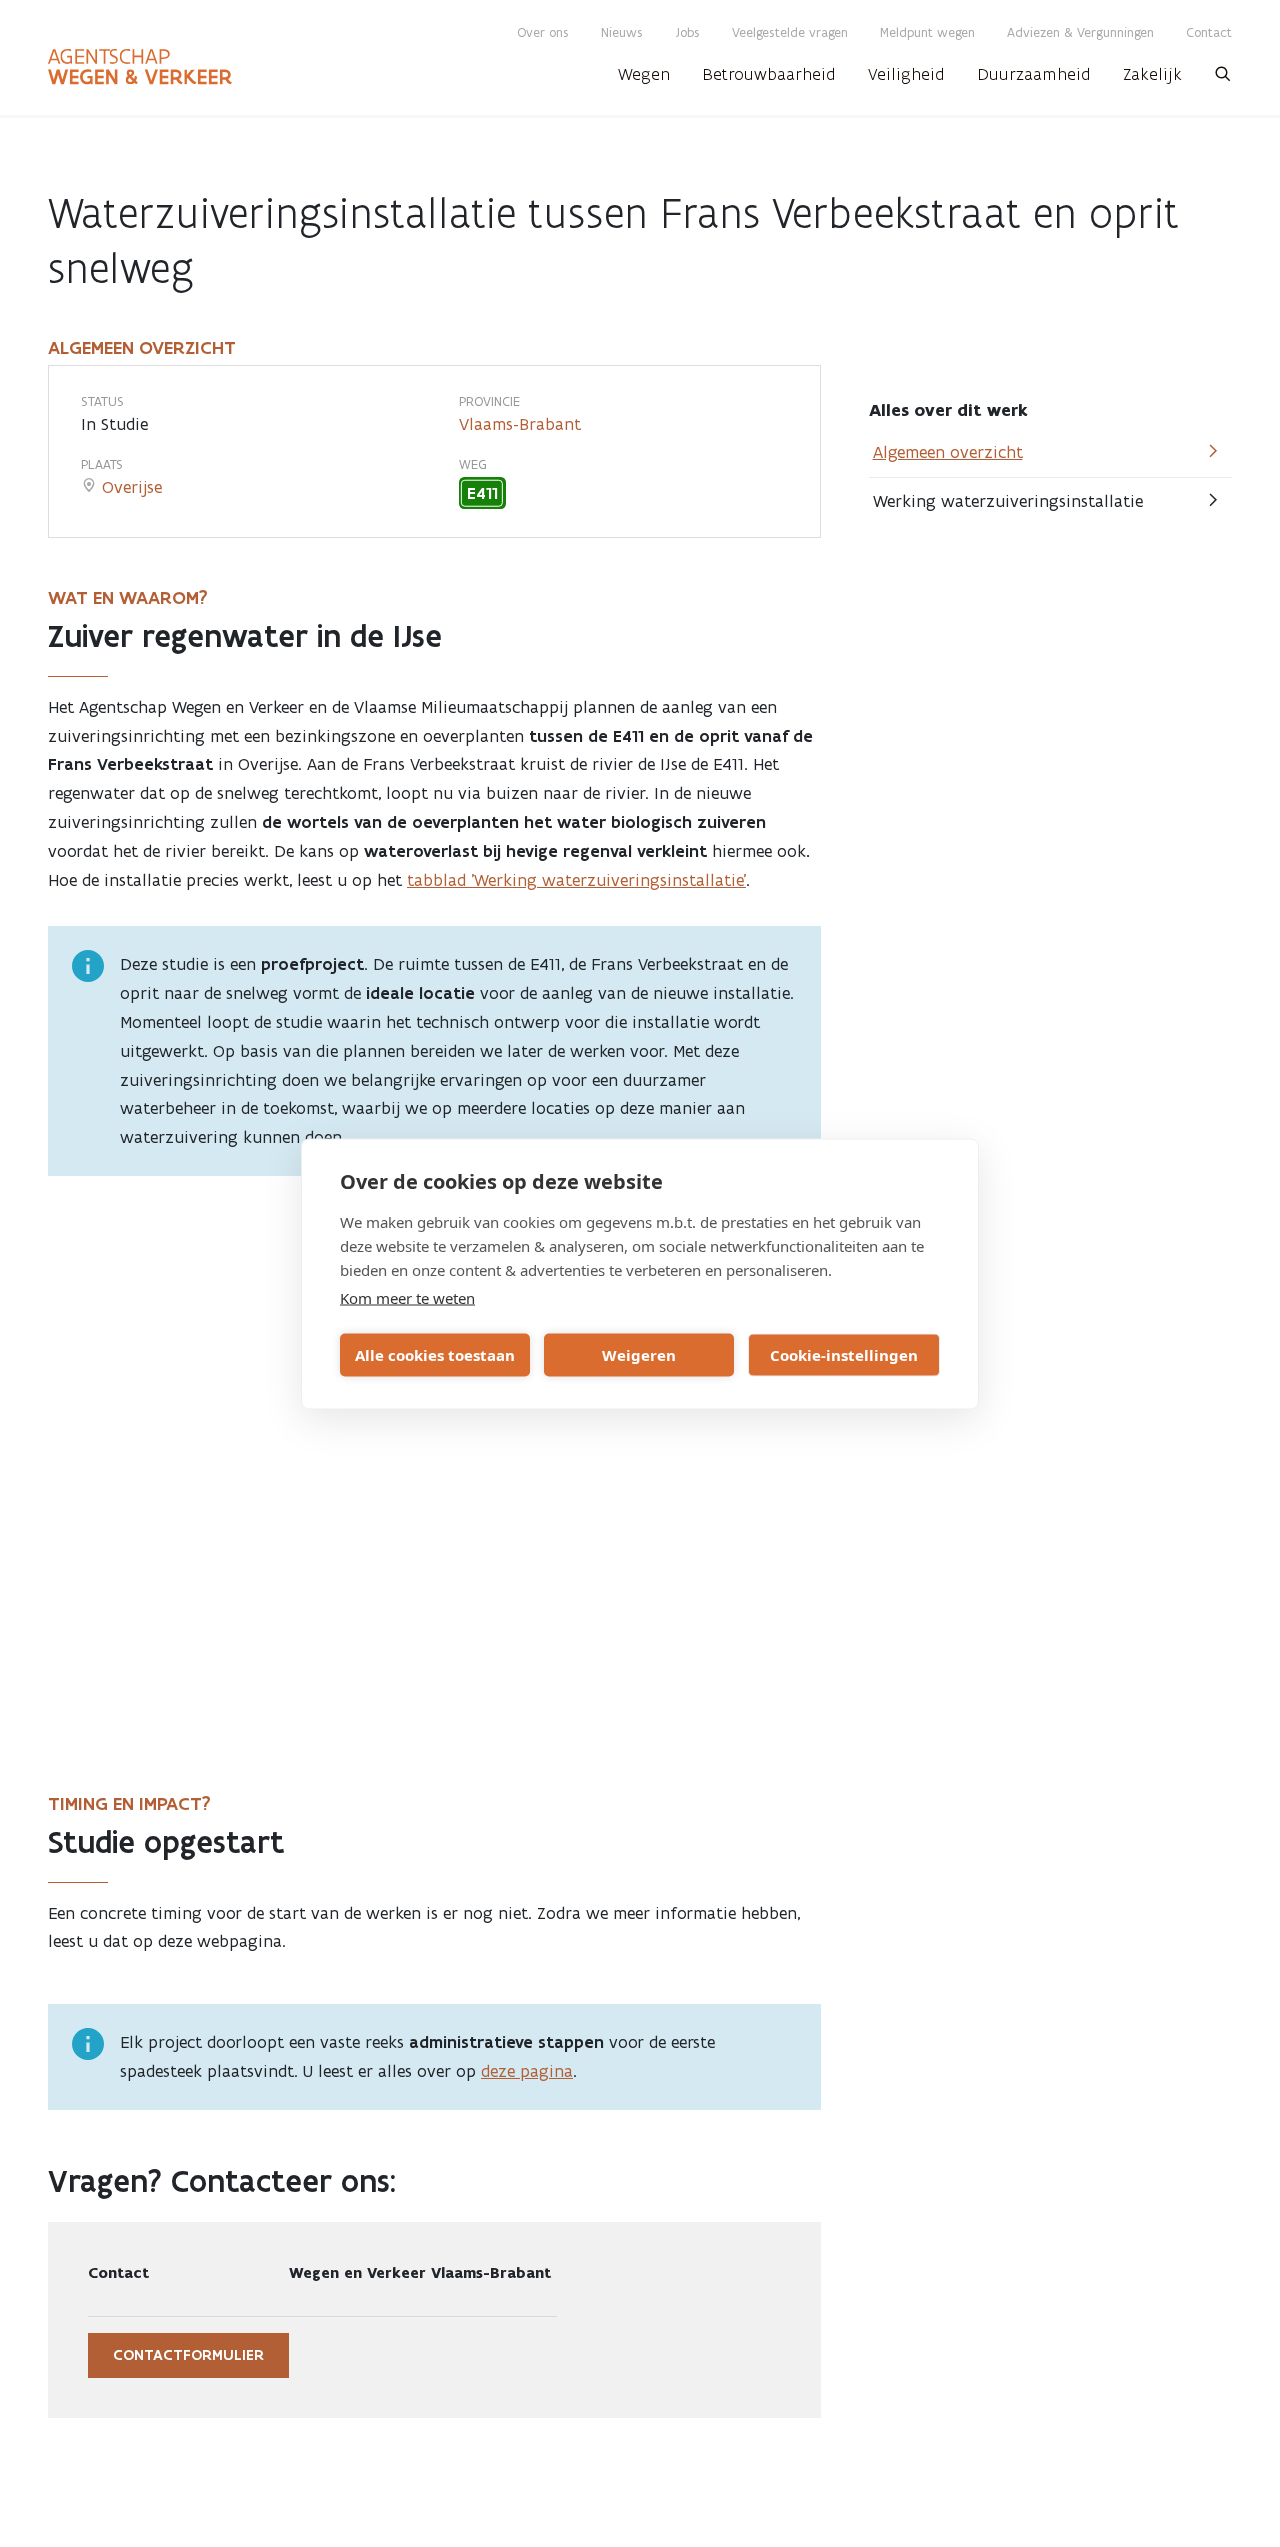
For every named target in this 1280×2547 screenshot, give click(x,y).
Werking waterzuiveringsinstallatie (1008, 501)
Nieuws (622, 32)
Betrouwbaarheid (769, 74)
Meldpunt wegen (927, 32)
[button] (1223, 80)
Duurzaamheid (1034, 74)
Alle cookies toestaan (435, 1355)
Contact (1209, 32)
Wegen (644, 74)
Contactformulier (188, 2355)
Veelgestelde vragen (790, 32)
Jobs (687, 32)
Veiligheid (906, 74)
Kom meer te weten (407, 1297)
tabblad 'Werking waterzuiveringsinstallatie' (576, 880)
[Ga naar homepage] (140, 67)
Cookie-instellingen (844, 1355)
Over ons (543, 32)
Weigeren (639, 1355)
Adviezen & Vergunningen (1080, 32)
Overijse (132, 487)
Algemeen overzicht (948, 452)
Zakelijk (1152, 74)
